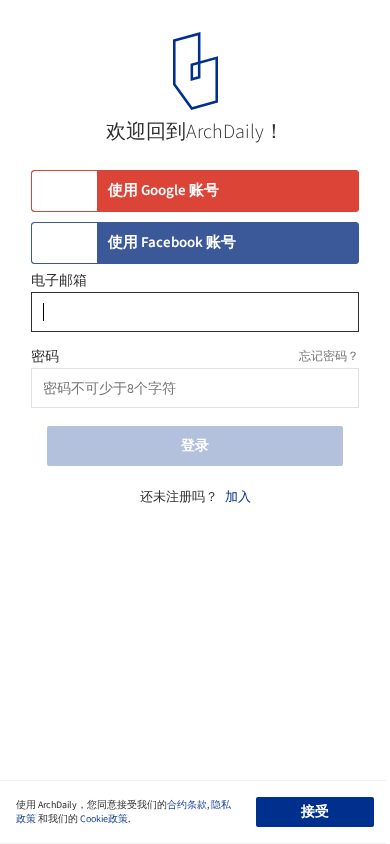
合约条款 (187, 805)
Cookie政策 (104, 819)
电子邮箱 (59, 281)
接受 (315, 812)
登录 (195, 446)
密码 (45, 357)
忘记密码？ (329, 356)
